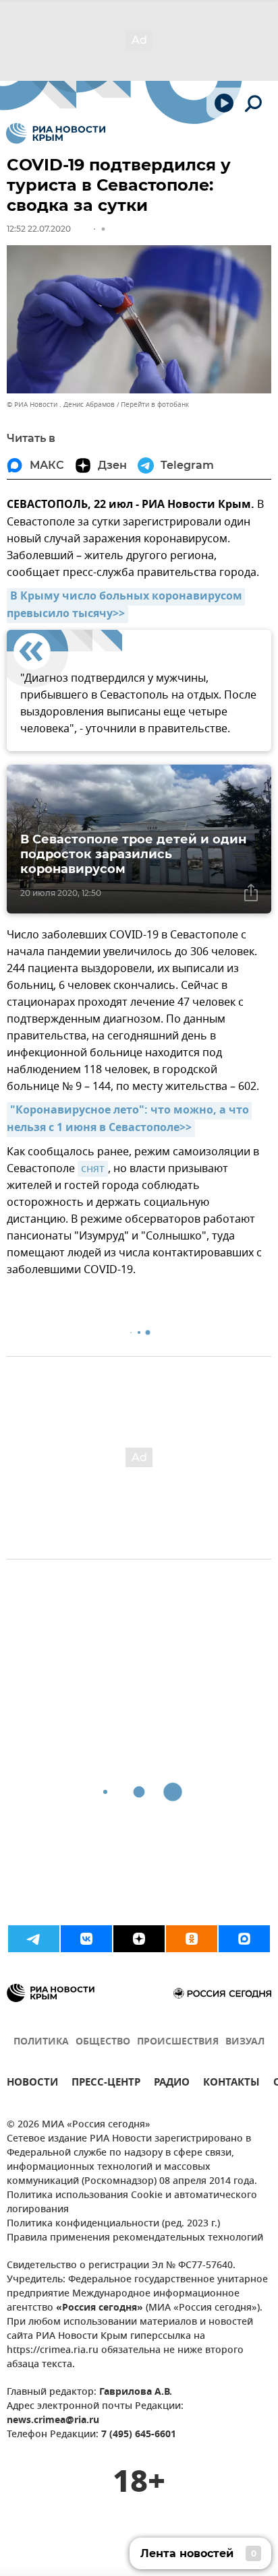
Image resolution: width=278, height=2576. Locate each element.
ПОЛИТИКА (41, 2042)
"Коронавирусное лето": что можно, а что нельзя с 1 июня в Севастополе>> (129, 1120)
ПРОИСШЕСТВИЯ (178, 2042)
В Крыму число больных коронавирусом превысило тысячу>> (126, 606)
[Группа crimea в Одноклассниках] (192, 1939)
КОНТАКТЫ (231, 2084)
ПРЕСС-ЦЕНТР (106, 2084)
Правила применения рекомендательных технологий (135, 2238)
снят (93, 1169)
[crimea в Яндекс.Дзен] (139, 1939)
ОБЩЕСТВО (103, 2042)
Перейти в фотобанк (155, 405)
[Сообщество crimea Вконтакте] (86, 1939)
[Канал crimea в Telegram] (34, 1939)
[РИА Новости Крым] (56, 133)
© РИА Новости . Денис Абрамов (61, 405)
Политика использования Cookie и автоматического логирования (132, 2203)
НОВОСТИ (32, 2084)
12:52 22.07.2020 (39, 229)
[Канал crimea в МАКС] (244, 1939)
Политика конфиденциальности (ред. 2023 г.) (113, 2224)
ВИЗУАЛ (245, 2042)
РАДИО (172, 2084)
